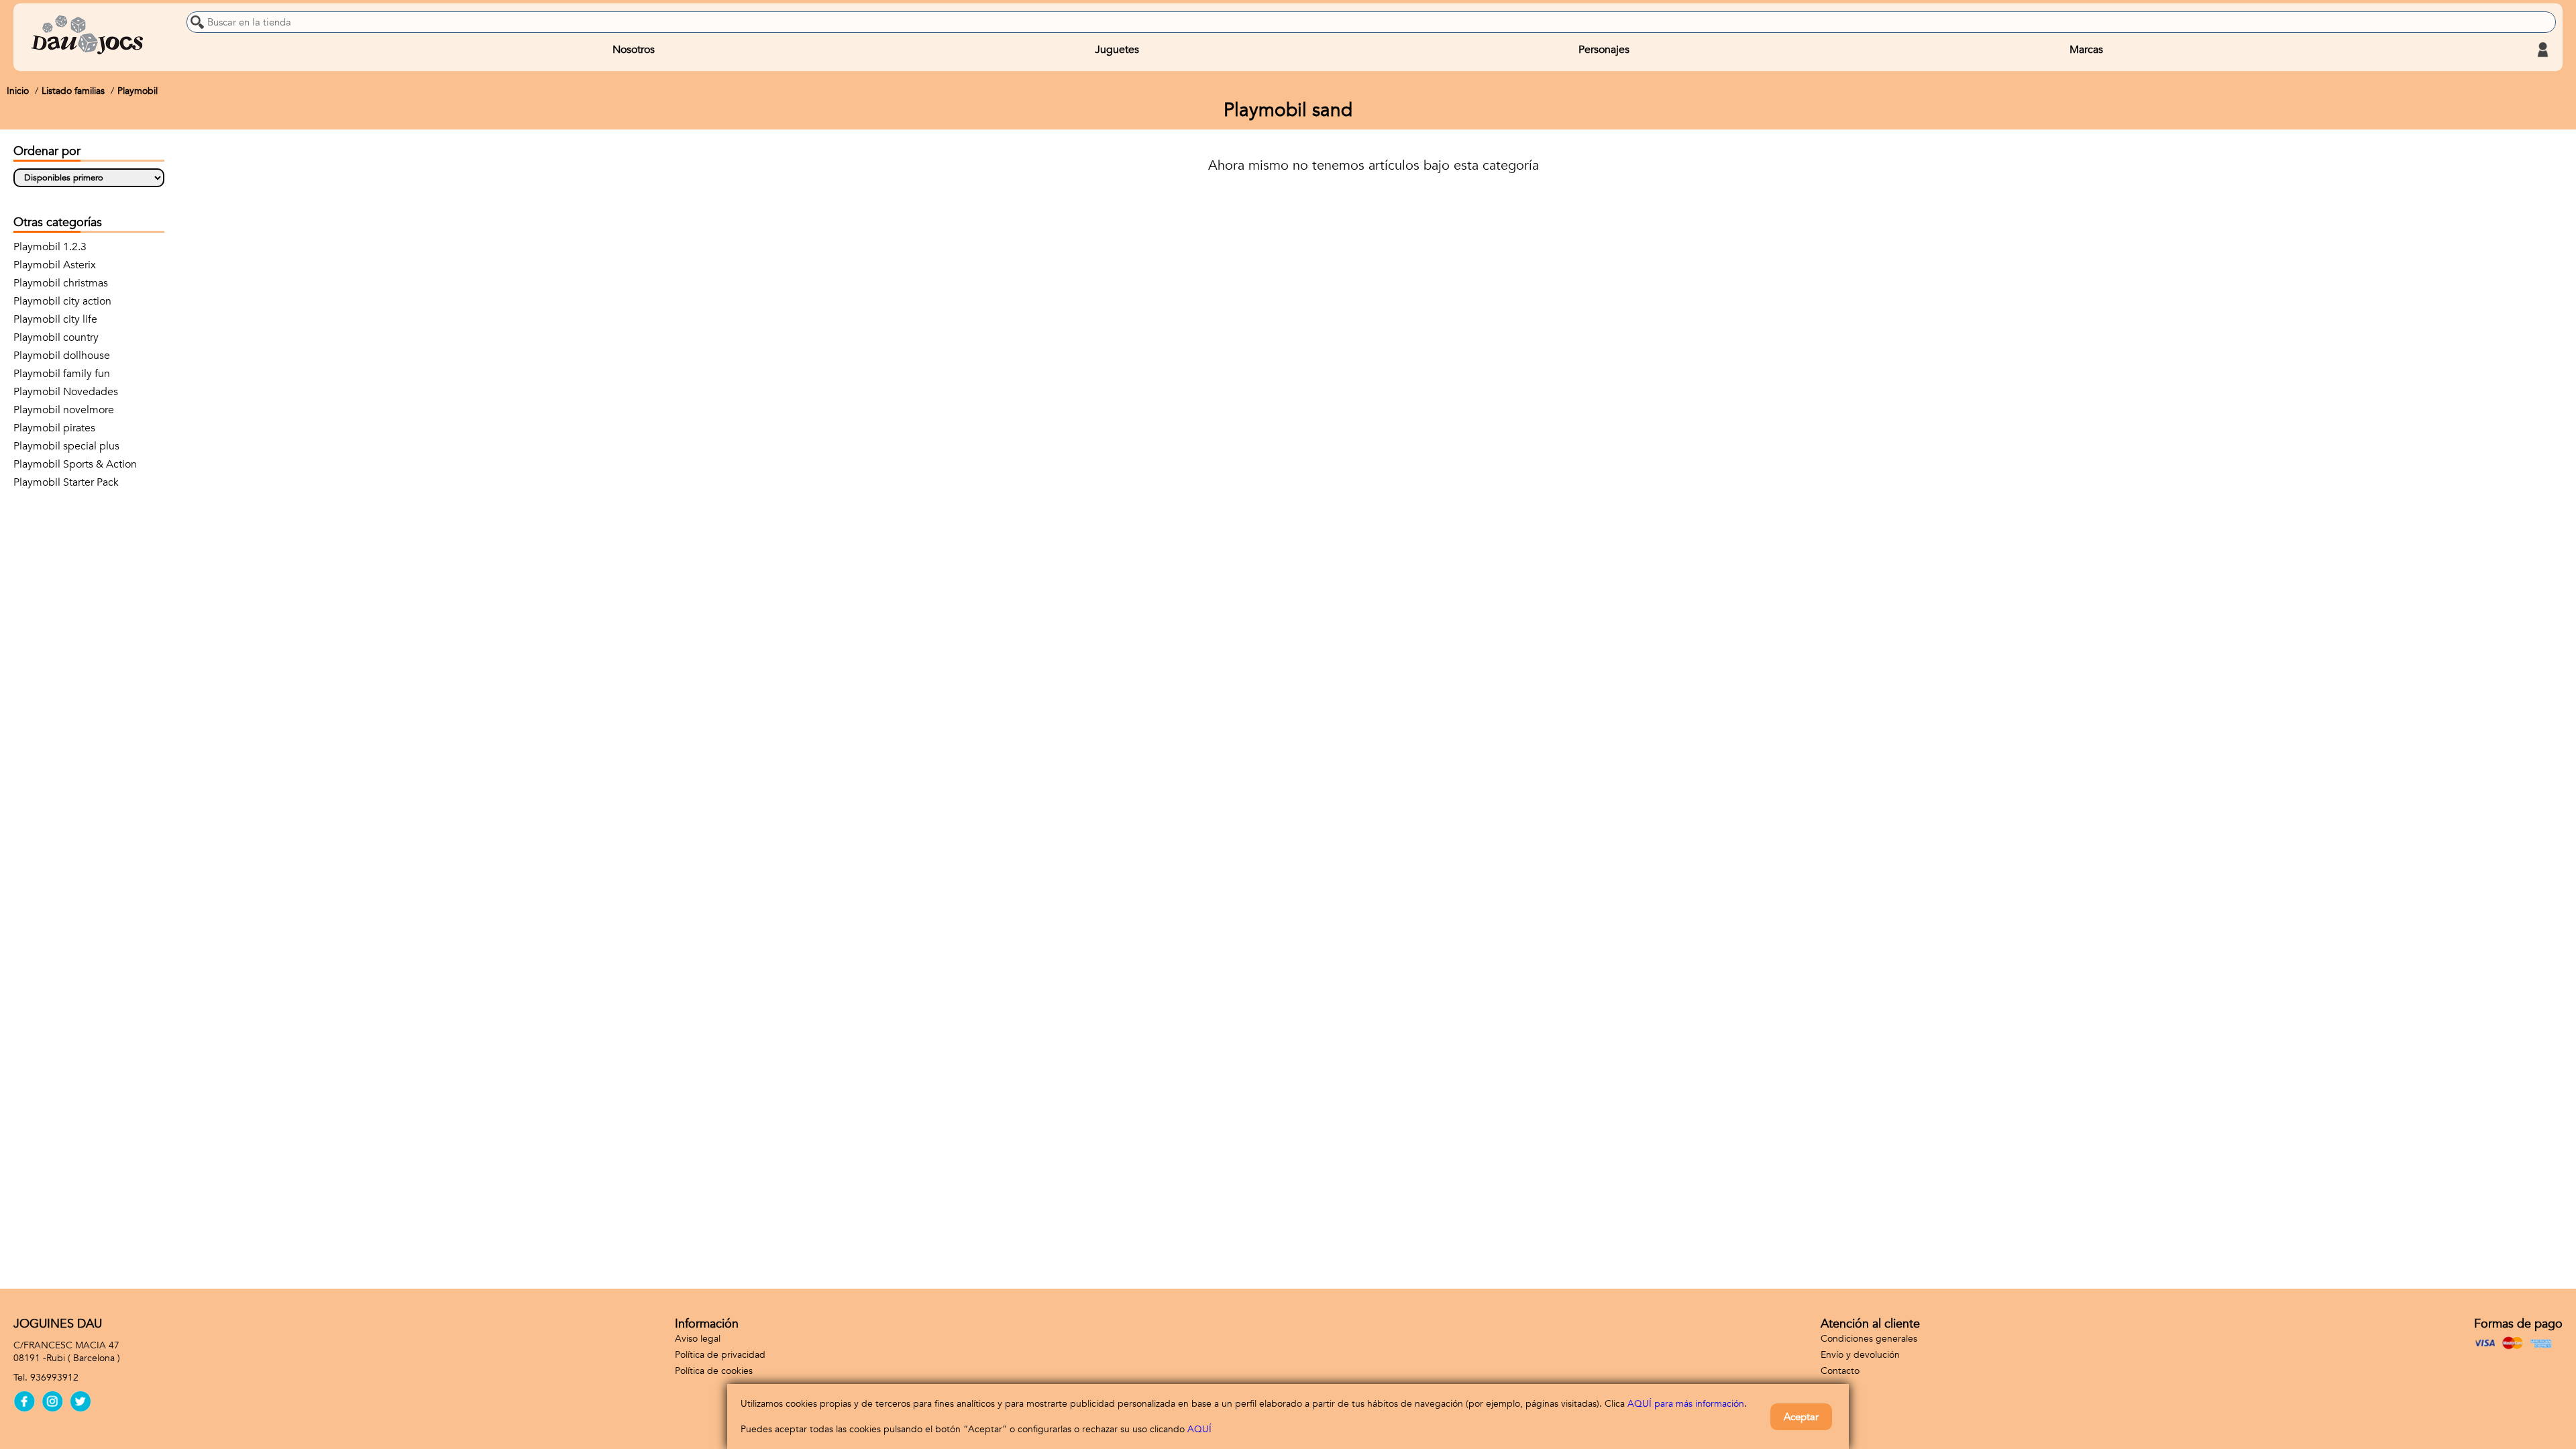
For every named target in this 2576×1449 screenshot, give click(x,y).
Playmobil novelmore (64, 410)
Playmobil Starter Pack (66, 482)
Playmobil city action (62, 301)
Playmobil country (56, 337)
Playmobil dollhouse (62, 356)
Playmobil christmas (61, 283)
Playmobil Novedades (66, 392)
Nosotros (634, 50)
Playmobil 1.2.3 (50, 247)
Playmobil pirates (54, 428)
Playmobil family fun (62, 374)
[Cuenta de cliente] (2542, 50)
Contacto (1840, 1371)
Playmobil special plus (66, 446)
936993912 (54, 1378)
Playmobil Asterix (55, 265)
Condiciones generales (1869, 1339)
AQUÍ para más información (1686, 1404)
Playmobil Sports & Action (75, 464)
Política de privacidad (720, 1355)
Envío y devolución (1860, 1355)
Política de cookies (714, 1371)
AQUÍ (1199, 1429)
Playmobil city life (55, 319)
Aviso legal (698, 1339)
